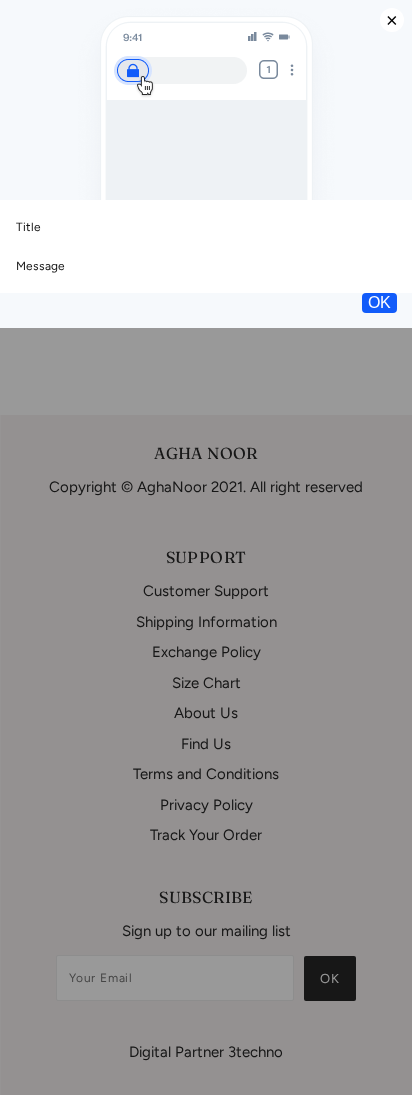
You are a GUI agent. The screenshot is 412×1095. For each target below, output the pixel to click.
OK (379, 302)
